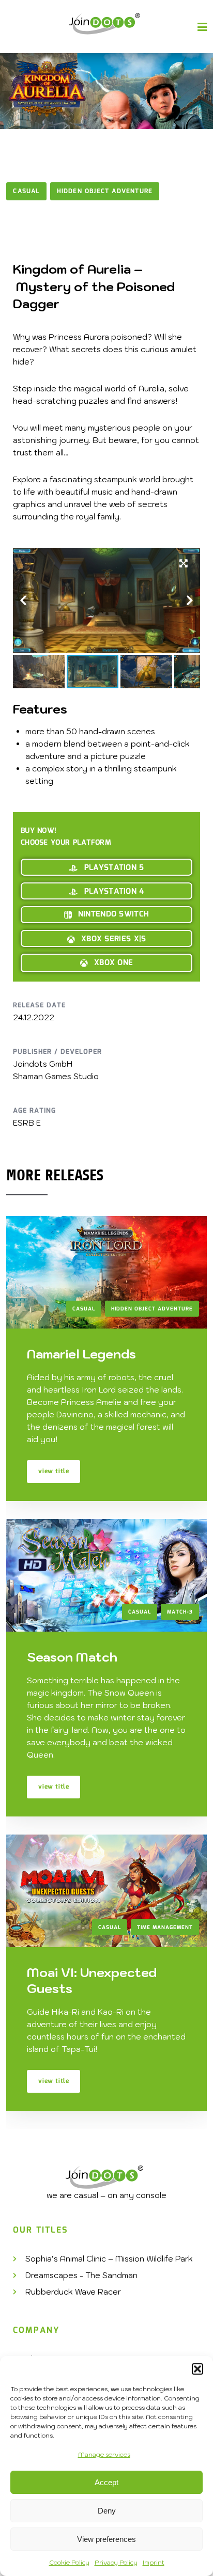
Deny (107, 2511)
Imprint (154, 2562)
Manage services (104, 2454)
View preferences (106, 2539)
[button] (197, 2369)
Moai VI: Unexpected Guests (92, 1980)
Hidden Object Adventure (105, 191)
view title (54, 1471)
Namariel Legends (81, 1354)
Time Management (165, 1927)
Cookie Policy (69, 2562)
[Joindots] (106, 24)
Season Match (72, 1657)
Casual (26, 191)
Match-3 (180, 1612)
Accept (106, 2482)
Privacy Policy (116, 2562)
